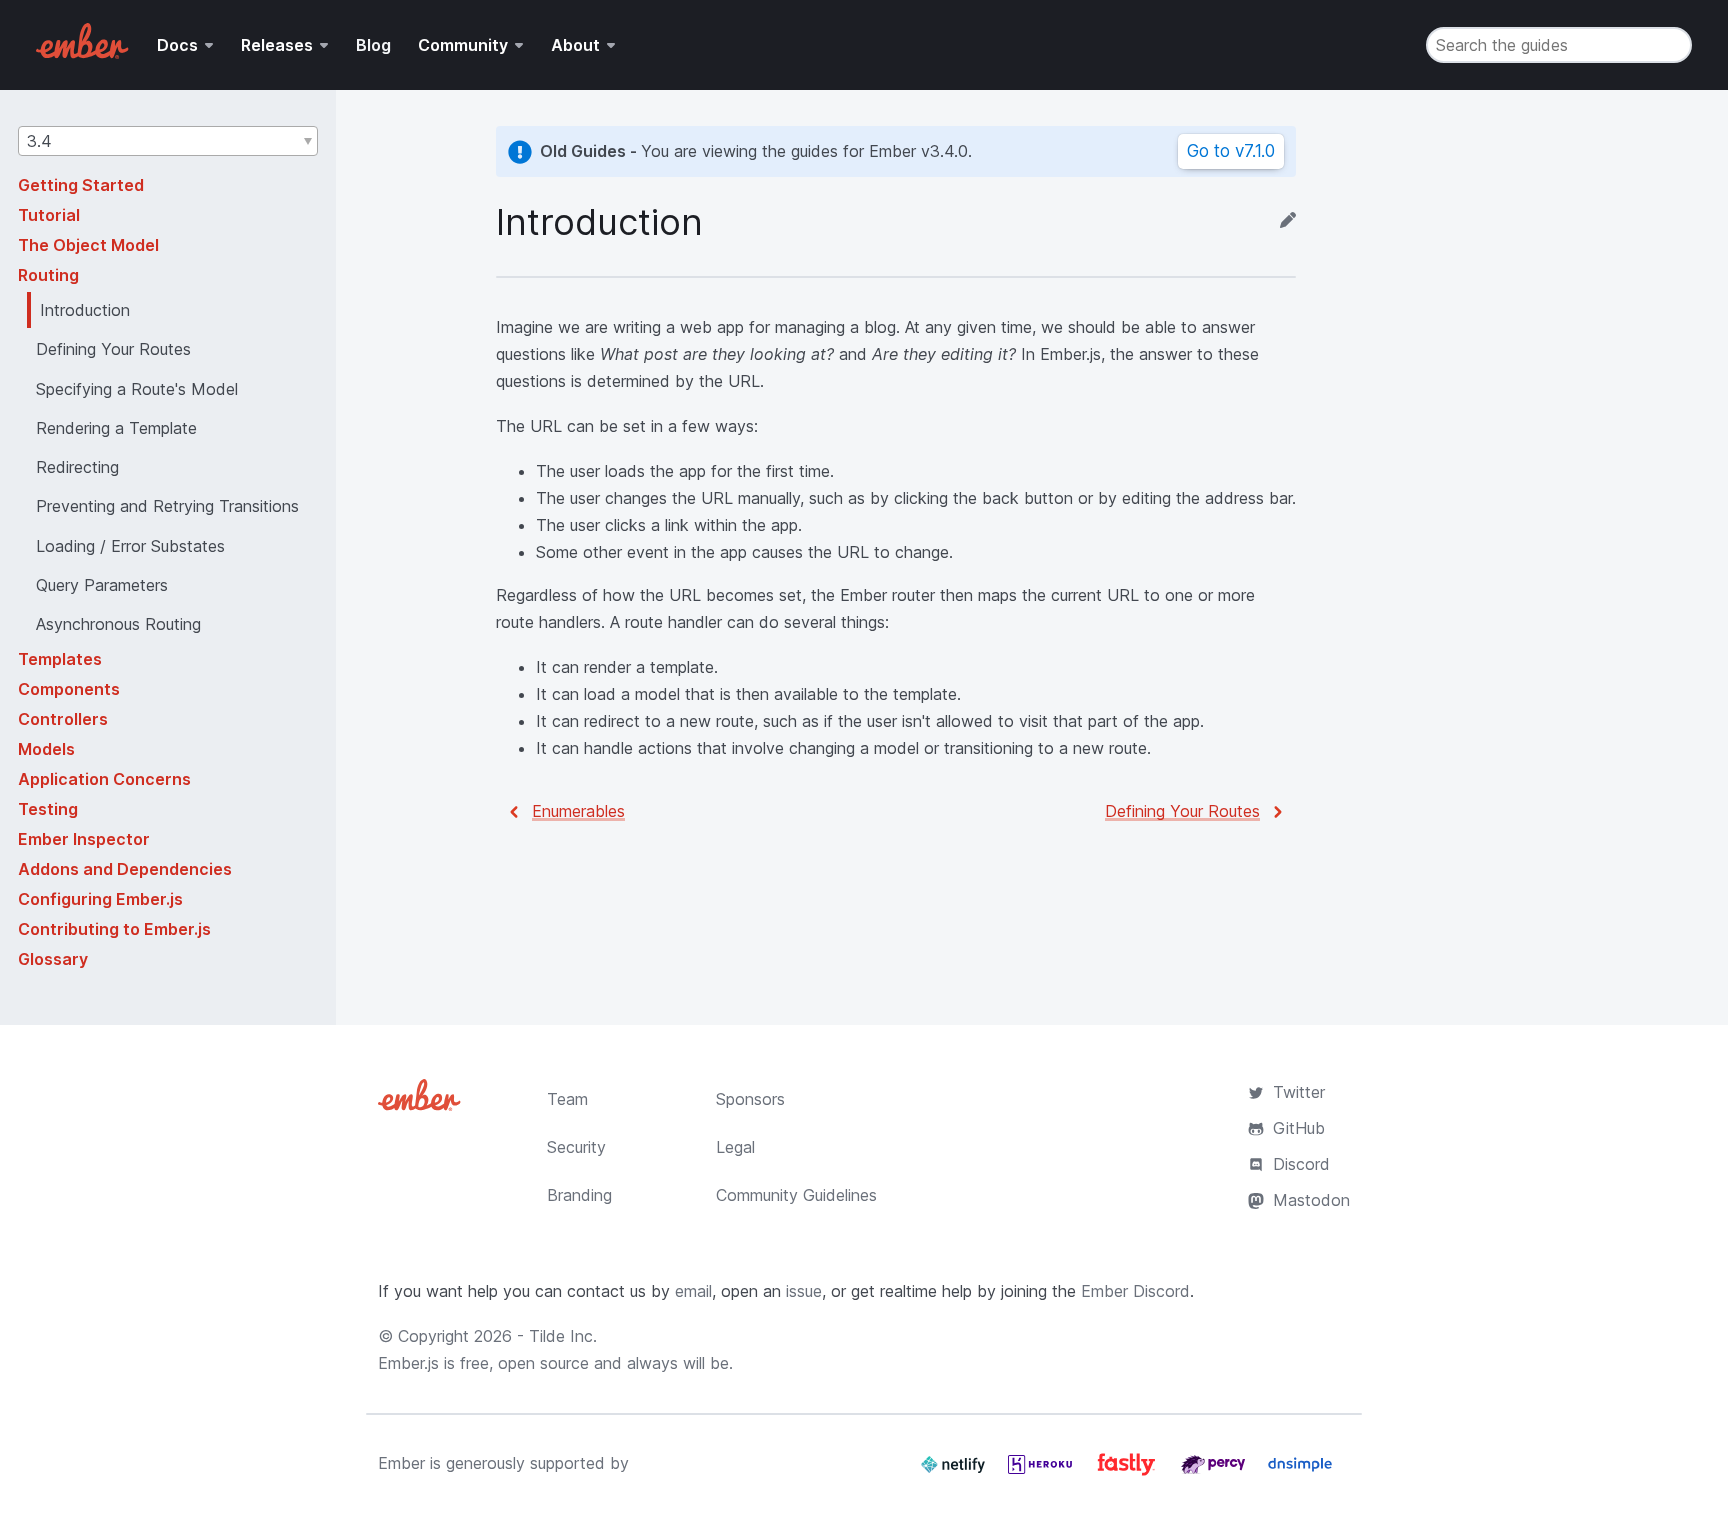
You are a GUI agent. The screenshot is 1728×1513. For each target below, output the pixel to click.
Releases (277, 45)
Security (576, 1147)
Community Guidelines (796, 1195)
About (575, 45)
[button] (168, 141)
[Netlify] (955, 1472)
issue (804, 1291)
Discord (1301, 1164)
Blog (373, 45)
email (693, 1291)
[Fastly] (1129, 1472)
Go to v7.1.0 (1231, 151)
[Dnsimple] (1300, 1472)
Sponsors (750, 1099)
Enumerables (578, 811)
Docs (177, 45)
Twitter (1299, 1092)
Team (567, 1099)
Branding (579, 1195)
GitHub (1299, 1128)
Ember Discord (1135, 1291)
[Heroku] (1042, 1472)
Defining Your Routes (1182, 811)
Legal (735, 1147)
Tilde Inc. (563, 1336)
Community (463, 45)
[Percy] (1215, 1472)
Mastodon (1311, 1200)
